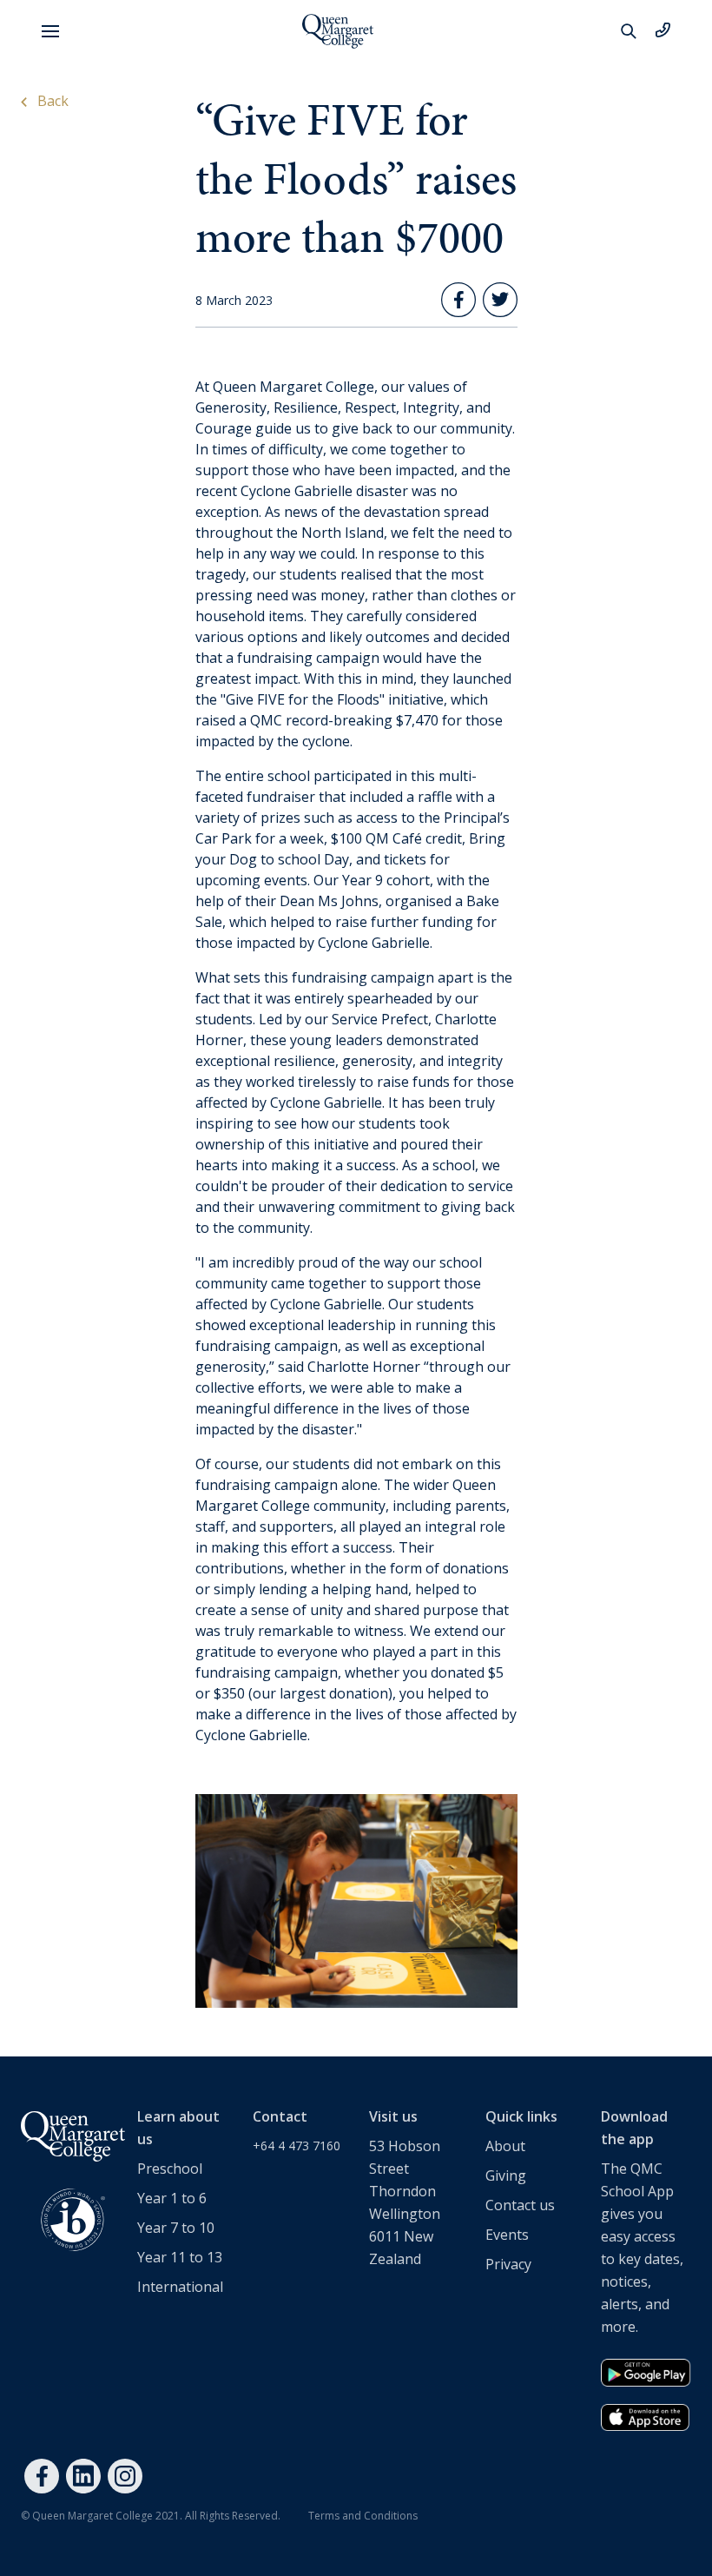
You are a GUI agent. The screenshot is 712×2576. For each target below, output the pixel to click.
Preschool (170, 2169)
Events (507, 2235)
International (180, 2287)
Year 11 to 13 (180, 2257)
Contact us (520, 2205)
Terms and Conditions (363, 2516)
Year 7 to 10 (176, 2228)
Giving (506, 2175)
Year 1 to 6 (172, 2198)
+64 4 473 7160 (297, 2146)
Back (51, 101)
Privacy (508, 2264)
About (505, 2146)
